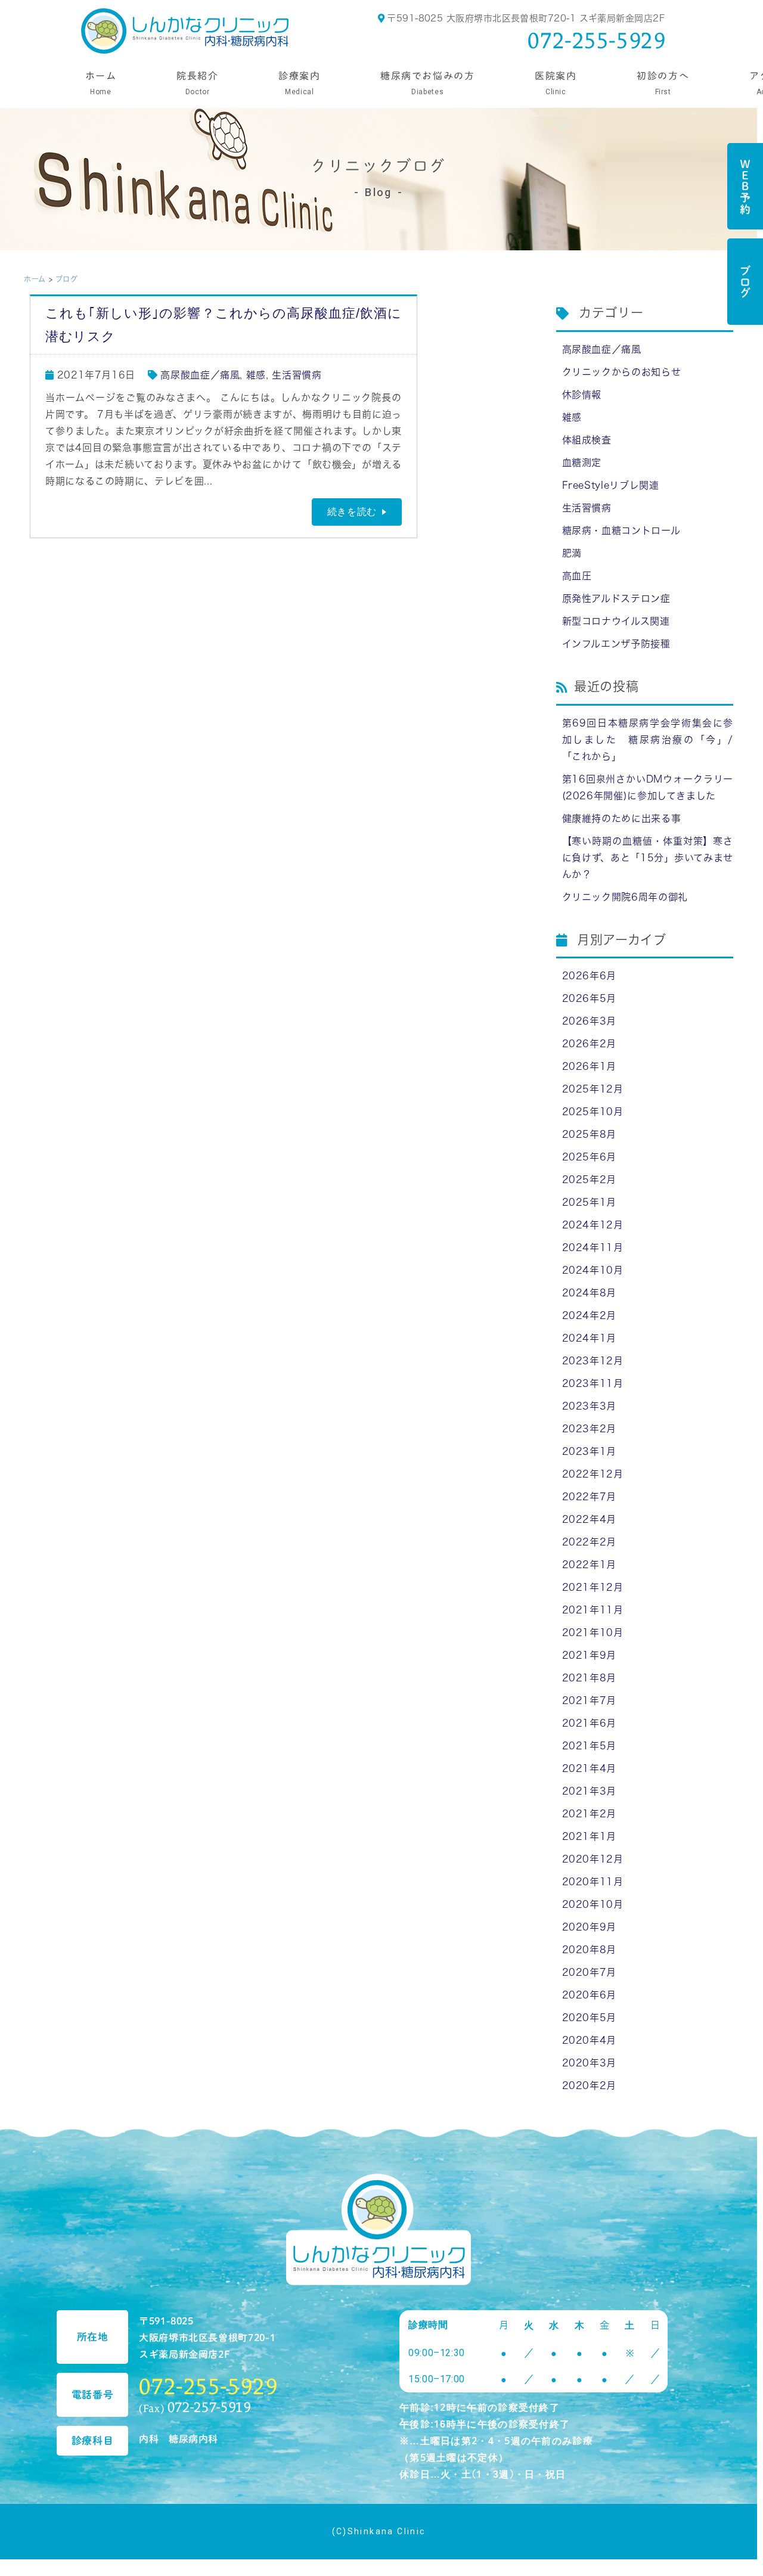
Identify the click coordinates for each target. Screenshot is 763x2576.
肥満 (572, 553)
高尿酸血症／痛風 (200, 375)
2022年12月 (593, 1474)
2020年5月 (589, 2018)
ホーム (35, 279)
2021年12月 (593, 1587)
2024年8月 (589, 1293)
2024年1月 (589, 1338)
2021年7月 (589, 1700)
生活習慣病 (297, 375)
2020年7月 (589, 1972)
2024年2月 (589, 1315)
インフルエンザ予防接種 (616, 644)
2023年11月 (593, 1383)
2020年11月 (593, 1882)
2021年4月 (589, 1768)
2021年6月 (589, 1723)
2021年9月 (589, 1655)
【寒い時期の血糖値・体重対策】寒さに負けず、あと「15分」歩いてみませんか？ (648, 858)
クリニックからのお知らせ (622, 372)
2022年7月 (589, 1497)
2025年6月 (589, 1157)
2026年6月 (589, 976)
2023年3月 (589, 1406)
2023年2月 (589, 1429)
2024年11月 (593, 1247)
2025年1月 (589, 1202)
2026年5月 (589, 998)
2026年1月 (589, 1066)
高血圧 (577, 576)
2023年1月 (589, 1451)
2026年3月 (589, 1021)
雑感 (256, 375)
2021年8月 (589, 1678)
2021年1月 (589, 1836)
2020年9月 (589, 1927)
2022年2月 (589, 1542)
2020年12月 (593, 1859)
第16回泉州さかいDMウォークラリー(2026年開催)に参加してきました (648, 787)
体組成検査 (587, 440)
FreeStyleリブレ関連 (611, 485)
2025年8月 (589, 1134)
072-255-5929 (597, 40)
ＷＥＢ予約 (745, 186)
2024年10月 (593, 1270)
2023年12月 (593, 1361)
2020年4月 (589, 2040)
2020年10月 (593, 1904)
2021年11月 (593, 1610)
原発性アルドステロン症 (616, 598)
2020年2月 (589, 2085)
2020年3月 (589, 2063)
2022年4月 (589, 1519)
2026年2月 (589, 1044)
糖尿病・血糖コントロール (621, 530)
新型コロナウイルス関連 (616, 621)
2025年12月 (593, 1089)
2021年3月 (589, 1791)
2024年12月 (593, 1225)
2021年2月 (589, 1814)
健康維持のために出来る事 (622, 818)
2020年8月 (589, 1950)
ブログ (745, 282)
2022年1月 (589, 1565)
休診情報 (582, 395)
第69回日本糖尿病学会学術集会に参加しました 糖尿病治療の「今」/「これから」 (648, 740)
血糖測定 (582, 463)
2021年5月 (589, 1746)
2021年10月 (593, 1632)
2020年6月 (589, 1995)
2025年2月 (589, 1180)
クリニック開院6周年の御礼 (625, 897)
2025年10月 (593, 1112)
